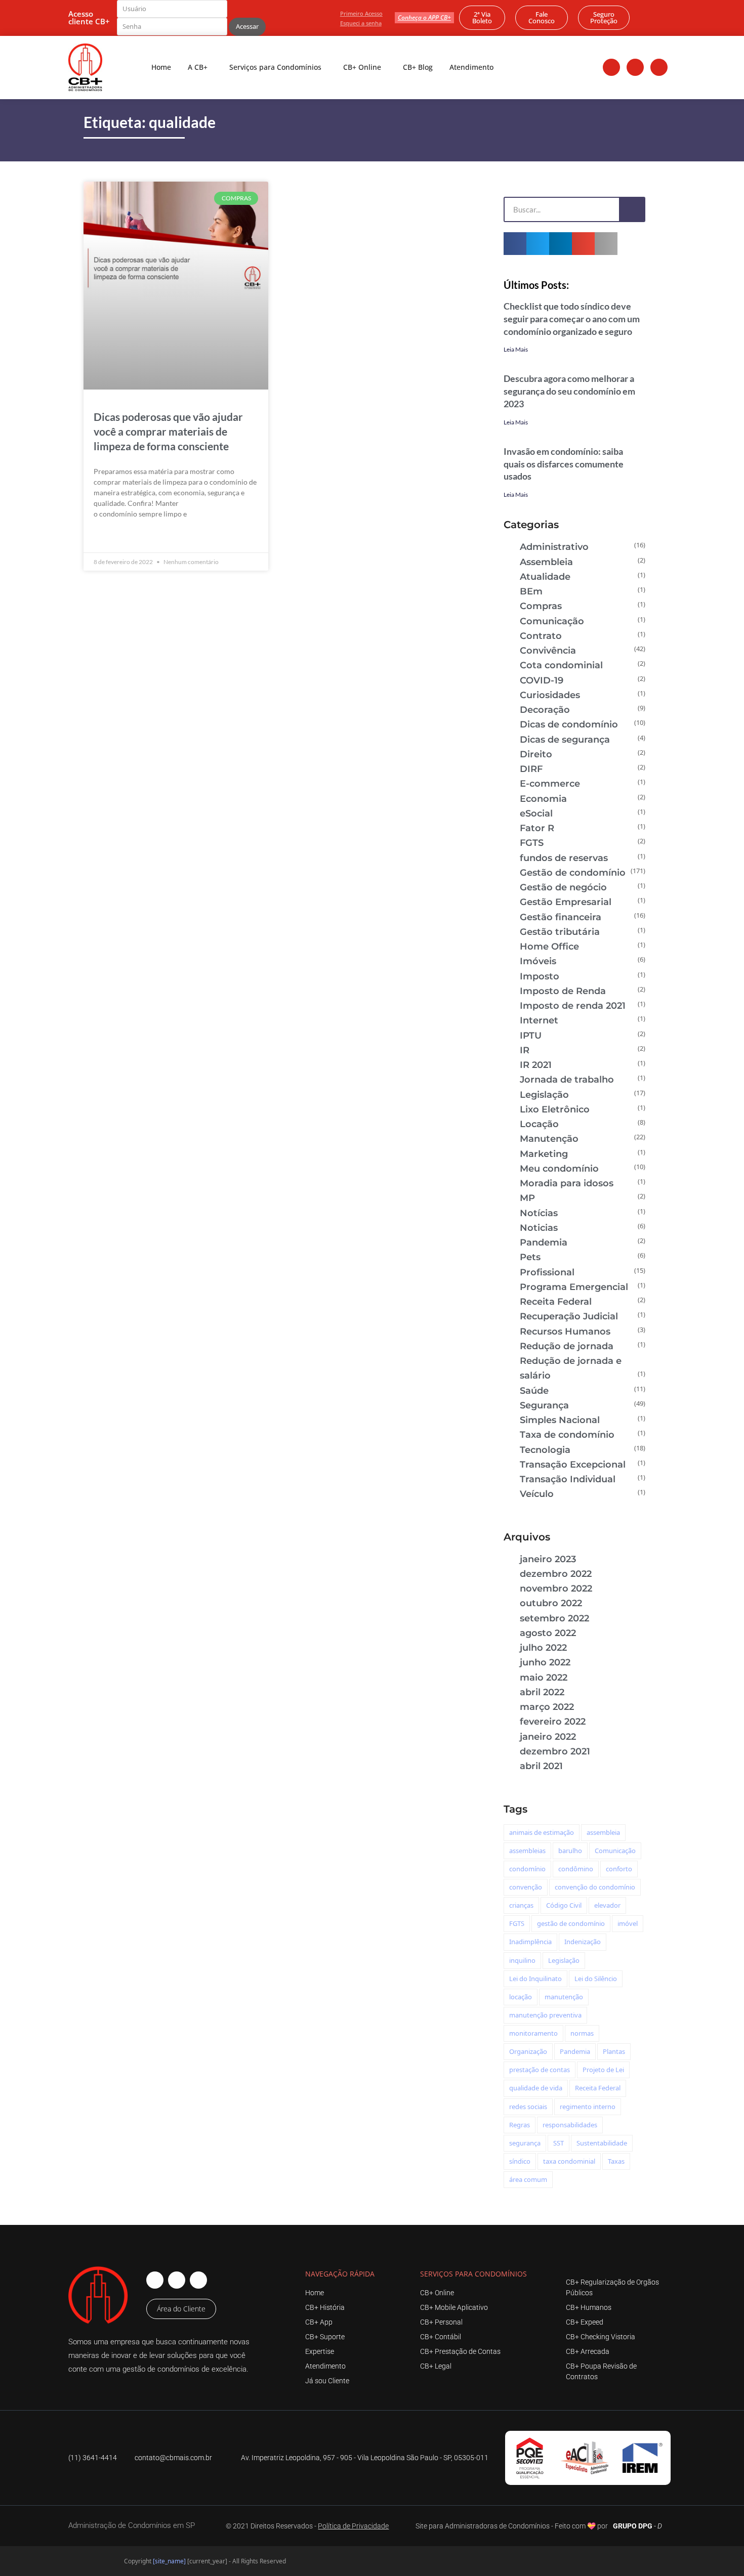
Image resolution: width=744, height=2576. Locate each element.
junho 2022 (545, 1662)
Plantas (614, 2051)
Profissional (547, 1272)
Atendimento (471, 67)
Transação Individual (568, 1479)
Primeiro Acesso (361, 13)
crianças (521, 1905)
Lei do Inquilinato (535, 1979)
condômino (576, 1869)
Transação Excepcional (573, 1465)
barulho (570, 1851)
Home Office (549, 947)
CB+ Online (362, 67)
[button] (515, 244)
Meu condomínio (559, 1169)
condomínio (527, 1869)
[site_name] (169, 2561)
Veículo (537, 1494)
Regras (520, 2125)
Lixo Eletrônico (555, 1109)
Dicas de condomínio (569, 724)
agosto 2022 (548, 1633)
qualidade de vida (536, 2088)
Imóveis (538, 961)
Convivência (548, 651)
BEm (531, 591)
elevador (607, 1905)
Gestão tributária (560, 932)
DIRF (531, 769)
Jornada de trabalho (567, 1080)
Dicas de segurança (565, 740)
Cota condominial (561, 665)
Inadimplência (530, 1942)
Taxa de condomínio (567, 1435)
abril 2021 (541, 1766)
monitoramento (533, 2033)
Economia (543, 799)
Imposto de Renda (563, 991)
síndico (520, 2161)
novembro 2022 (556, 1588)
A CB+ (198, 67)
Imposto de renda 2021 (573, 1006)
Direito (536, 754)
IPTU (531, 1036)
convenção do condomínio (595, 1887)
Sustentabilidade (602, 2143)
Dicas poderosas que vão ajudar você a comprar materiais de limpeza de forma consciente (168, 431)
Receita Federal (556, 1302)
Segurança (544, 1405)
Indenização (583, 1942)
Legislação (544, 1095)
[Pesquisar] (632, 209)
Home (161, 67)
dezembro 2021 (555, 1751)
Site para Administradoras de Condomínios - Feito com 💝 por (512, 2526)
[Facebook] (611, 67)
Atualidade (545, 577)
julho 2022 (543, 1648)
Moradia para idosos (567, 1183)
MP (527, 1198)
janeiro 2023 (548, 1559)
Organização (528, 2051)
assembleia (603, 1832)
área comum (528, 2179)
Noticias (539, 1228)
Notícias (539, 1213)
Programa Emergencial (574, 1287)
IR (525, 1050)
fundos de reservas (564, 858)
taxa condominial (569, 2161)
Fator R (537, 828)
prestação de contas (540, 2070)
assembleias (527, 1851)
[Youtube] (659, 67)
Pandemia (544, 1242)
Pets (530, 1257)
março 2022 (547, 1707)
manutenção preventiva (545, 2015)
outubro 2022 (551, 1603)
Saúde (534, 1391)
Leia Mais (516, 349)
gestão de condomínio (571, 1923)
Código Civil (564, 1905)
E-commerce (550, 784)
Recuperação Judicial (569, 1316)
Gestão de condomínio (573, 873)
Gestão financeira (561, 917)
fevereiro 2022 (553, 1722)
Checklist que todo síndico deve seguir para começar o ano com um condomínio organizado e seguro (572, 319)
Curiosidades (550, 695)
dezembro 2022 (556, 1574)
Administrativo (554, 547)
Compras (541, 606)
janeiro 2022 (548, 1737)
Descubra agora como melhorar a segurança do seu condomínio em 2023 (569, 391)
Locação (539, 1124)
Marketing (544, 1154)
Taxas (616, 2161)
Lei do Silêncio (596, 1979)
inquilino (522, 1960)
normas (582, 2033)
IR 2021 (536, 1065)
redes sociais (528, 2107)
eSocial (536, 813)
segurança (525, 2143)
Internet (539, 1020)
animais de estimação (542, 1832)
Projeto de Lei (603, 2070)
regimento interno (588, 2107)
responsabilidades (570, 2125)
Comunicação (552, 621)
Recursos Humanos (565, 1332)
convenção (526, 1887)
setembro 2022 (554, 1618)
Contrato (541, 636)
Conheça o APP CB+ (424, 17)
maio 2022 (544, 1678)
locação (521, 1997)
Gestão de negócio (563, 887)
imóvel (628, 1923)
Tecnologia (545, 1450)
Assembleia (546, 562)
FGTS (532, 843)
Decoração (545, 710)
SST (559, 2143)
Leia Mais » (112, 537)
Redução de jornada (567, 1346)
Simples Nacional (560, 1420)
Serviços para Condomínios (275, 67)
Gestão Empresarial (566, 902)
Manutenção (549, 1139)
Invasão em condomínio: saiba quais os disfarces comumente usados (564, 464)
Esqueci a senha (361, 23)
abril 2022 (542, 1692)
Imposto (540, 976)
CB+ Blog (418, 67)
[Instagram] (635, 67)
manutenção (564, 1997)
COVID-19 (542, 680)
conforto (619, 1869)
